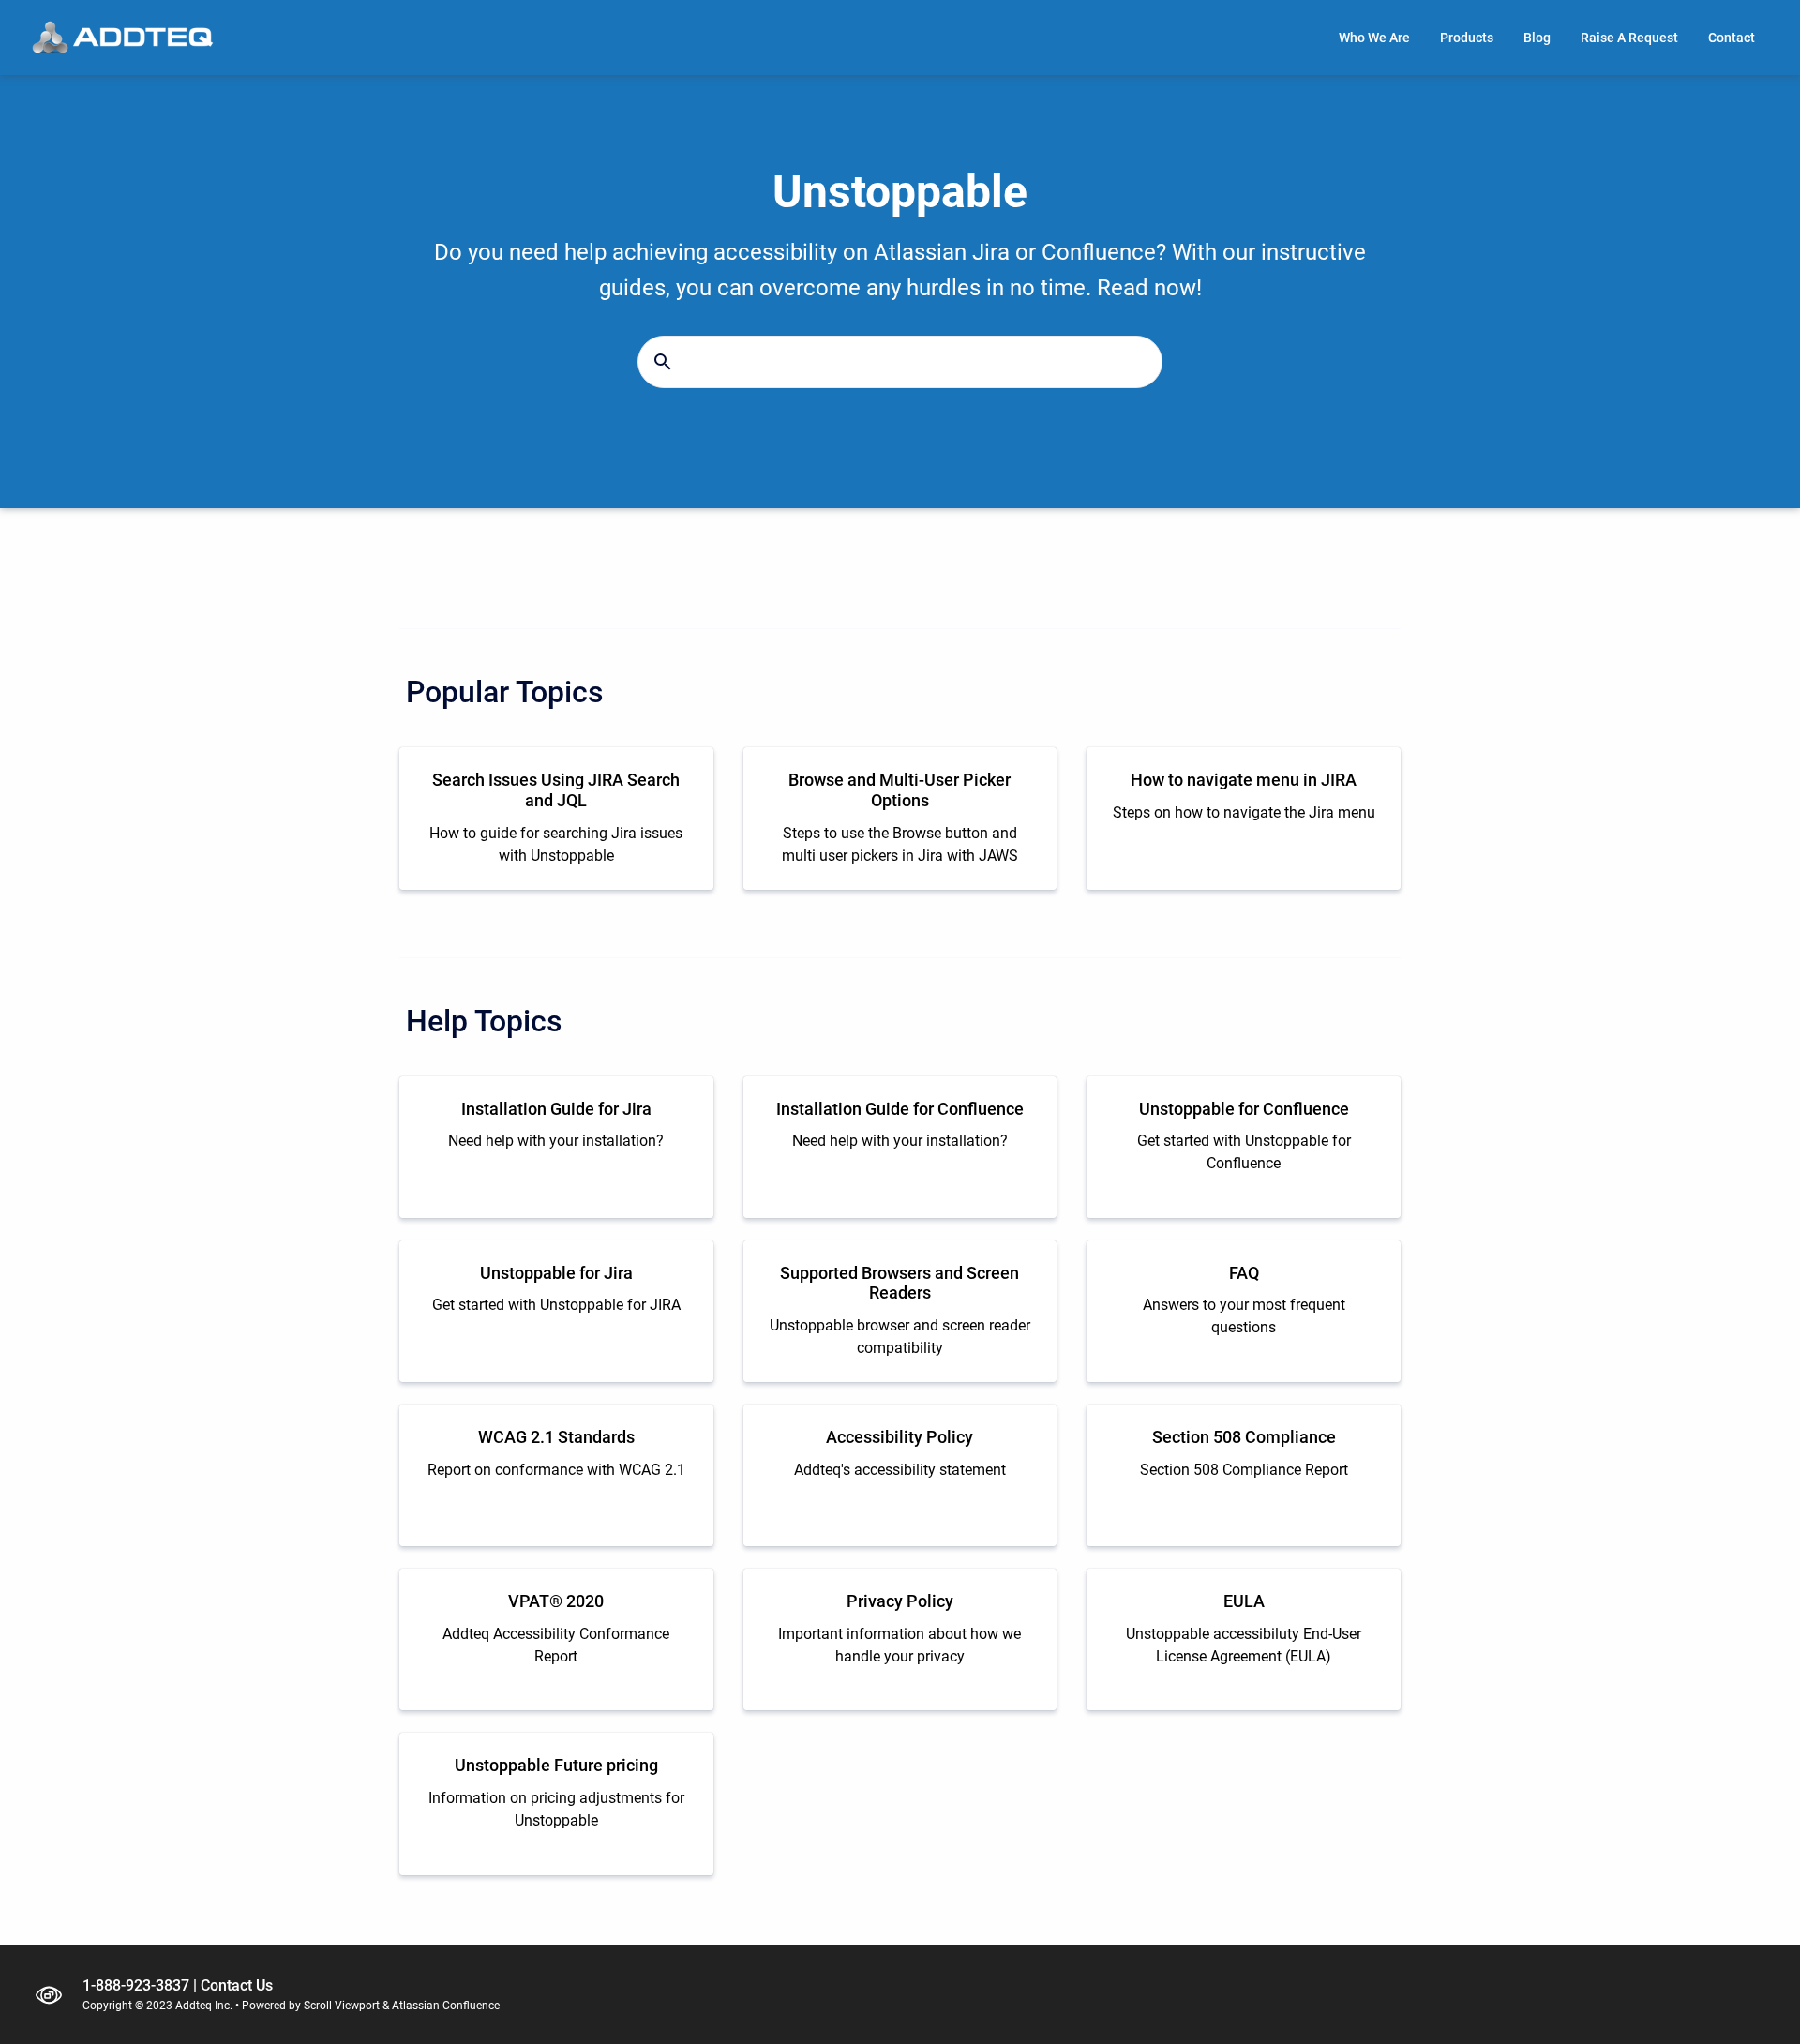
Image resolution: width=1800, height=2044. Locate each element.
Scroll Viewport (342, 2006)
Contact (1732, 38)
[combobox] (900, 362)
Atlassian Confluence (446, 2006)
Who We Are (1374, 38)
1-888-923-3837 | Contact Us (178, 1985)
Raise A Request (1629, 38)
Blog (1537, 38)
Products (1467, 38)
